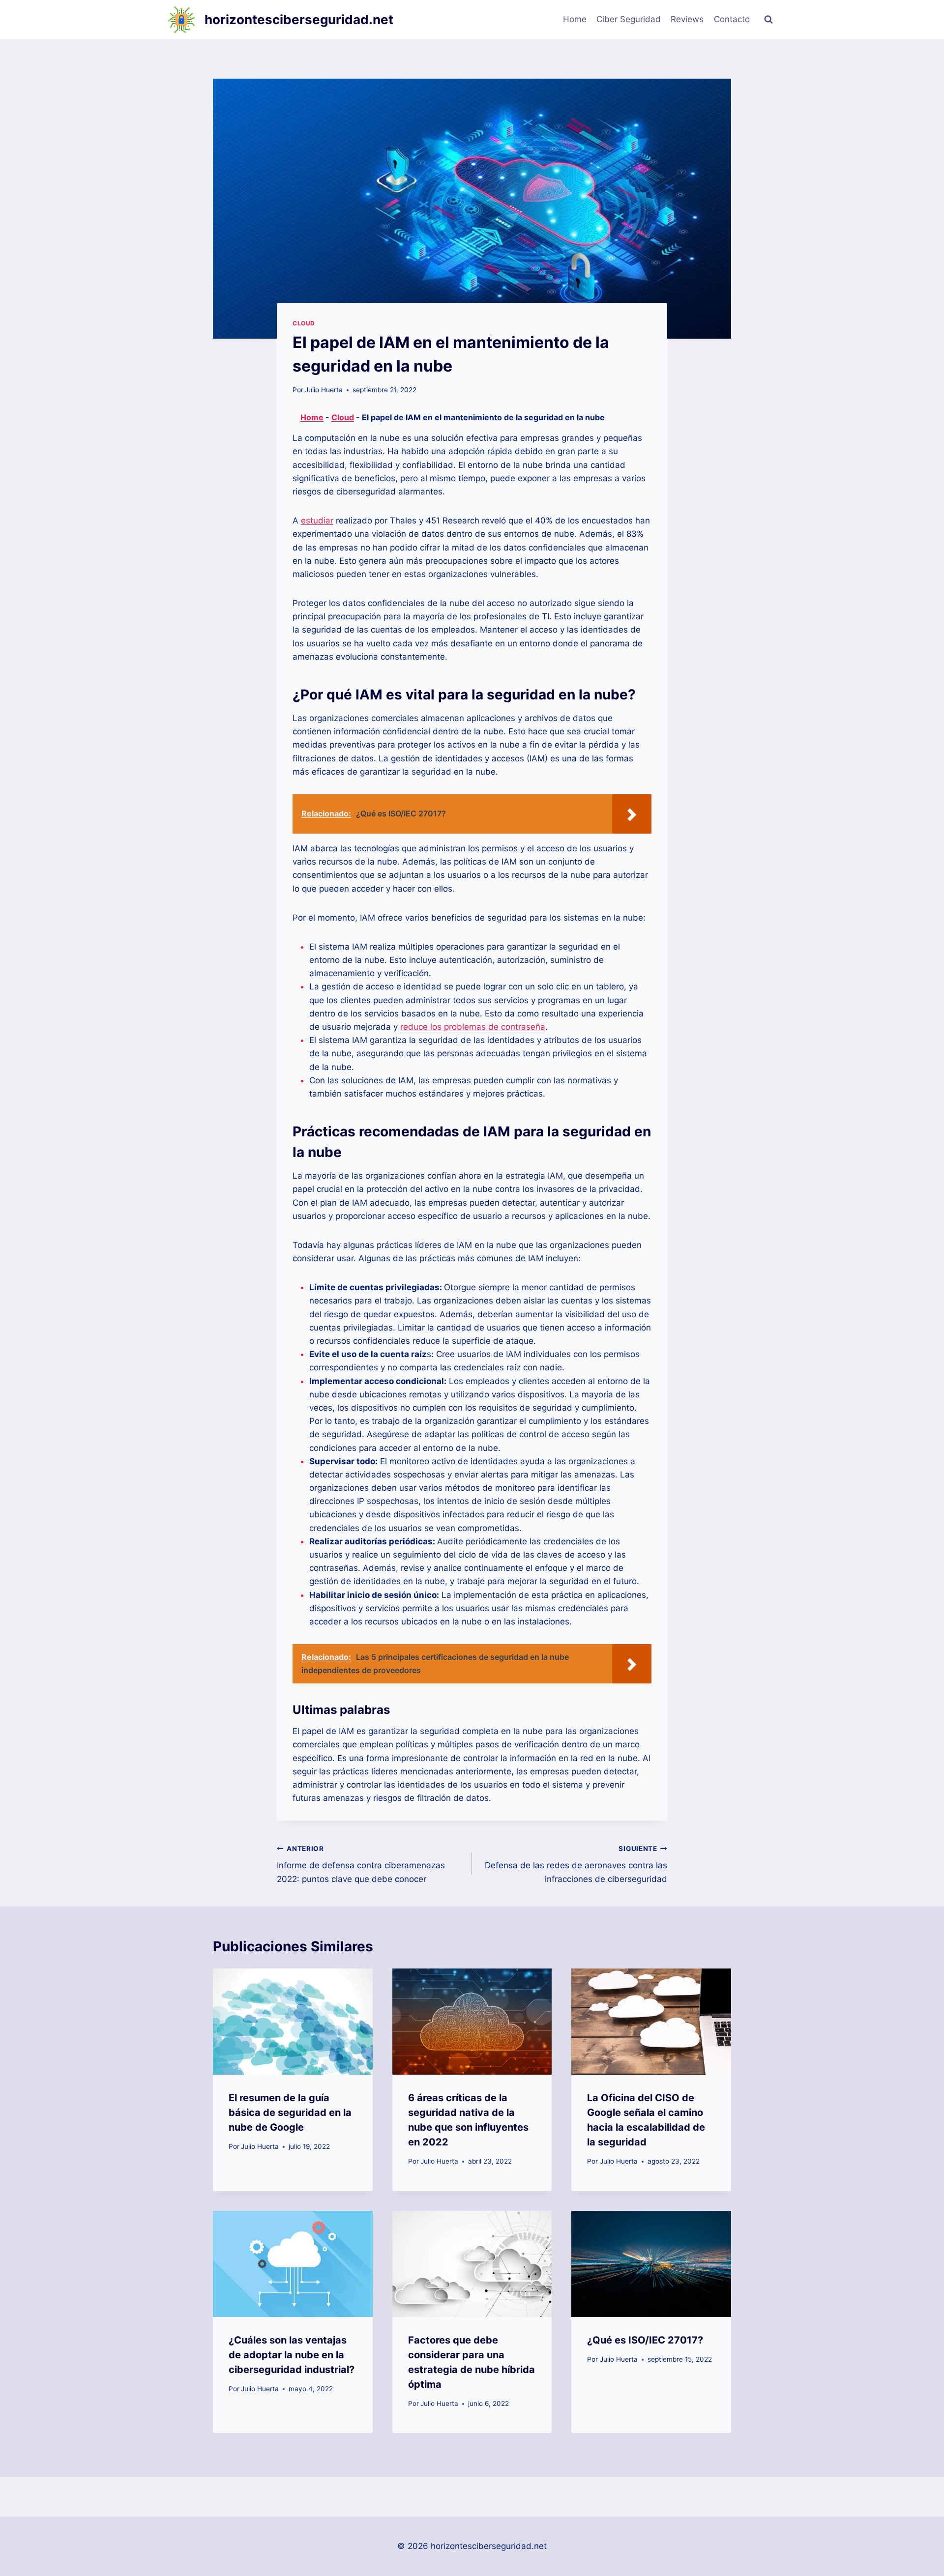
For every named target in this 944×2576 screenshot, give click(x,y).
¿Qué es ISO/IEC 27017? (645, 2340)
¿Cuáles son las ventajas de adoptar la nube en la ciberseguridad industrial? (292, 2355)
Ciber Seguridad (629, 19)
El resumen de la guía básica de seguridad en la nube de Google (290, 2113)
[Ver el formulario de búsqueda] (768, 20)
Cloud (304, 323)
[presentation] (293, 2022)
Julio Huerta (324, 390)
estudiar (317, 521)
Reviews (687, 19)
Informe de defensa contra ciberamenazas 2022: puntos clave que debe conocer (361, 1864)
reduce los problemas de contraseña (473, 1027)
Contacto (732, 19)
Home (575, 19)
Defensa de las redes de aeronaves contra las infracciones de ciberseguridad (576, 1864)
